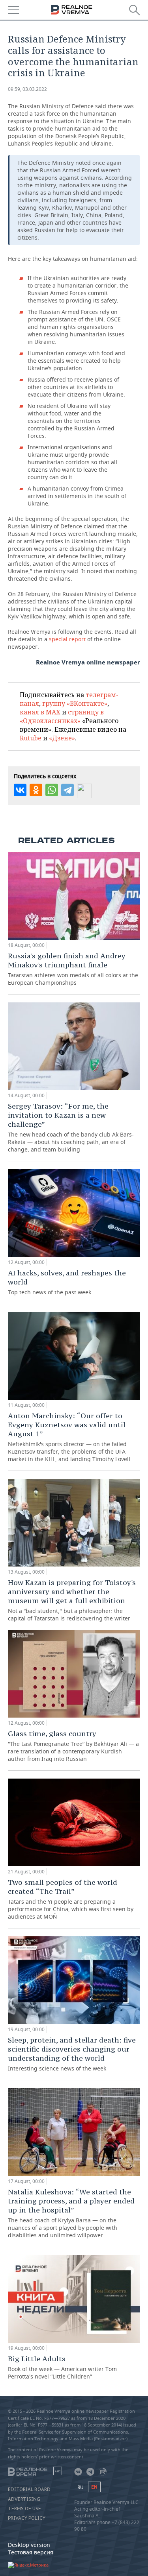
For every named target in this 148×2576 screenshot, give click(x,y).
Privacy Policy (27, 2518)
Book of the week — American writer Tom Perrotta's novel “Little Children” (62, 2367)
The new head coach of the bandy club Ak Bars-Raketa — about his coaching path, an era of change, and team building (71, 1127)
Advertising (24, 2499)
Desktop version (29, 2545)
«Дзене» (62, 738)
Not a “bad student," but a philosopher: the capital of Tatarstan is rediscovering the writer (72, 1600)
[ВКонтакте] (20, 790)
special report (67, 639)
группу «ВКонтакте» (75, 703)
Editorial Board (29, 2489)
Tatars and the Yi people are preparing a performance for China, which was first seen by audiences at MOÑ (71, 1899)
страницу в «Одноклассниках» (62, 716)
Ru (81, 2487)
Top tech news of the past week (67, 1282)
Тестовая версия (31, 2552)
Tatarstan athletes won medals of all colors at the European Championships (73, 969)
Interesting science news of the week (72, 2054)
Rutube (31, 738)
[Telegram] (67, 790)
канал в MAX (40, 712)
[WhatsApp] (52, 790)
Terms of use (24, 2509)
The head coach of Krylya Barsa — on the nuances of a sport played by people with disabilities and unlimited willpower (71, 2213)
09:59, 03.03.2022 (27, 89)
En (94, 2487)
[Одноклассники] (36, 790)
